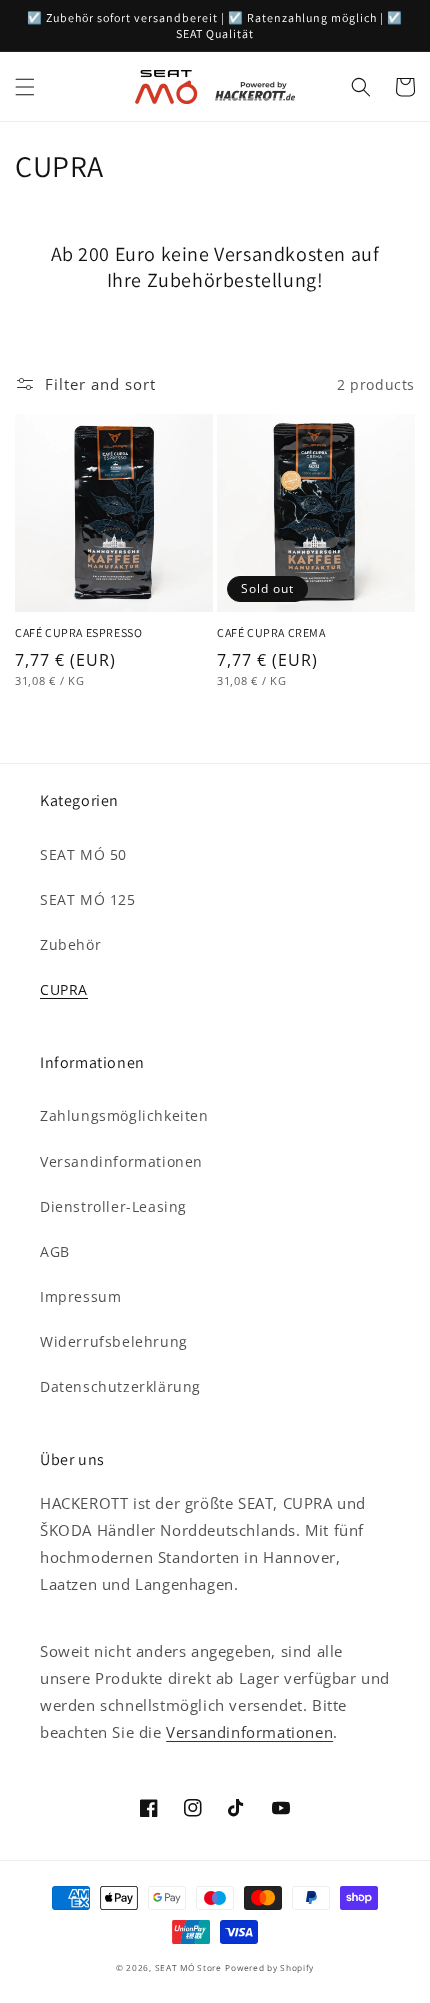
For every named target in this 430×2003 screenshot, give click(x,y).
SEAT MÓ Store (188, 1967)
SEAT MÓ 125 (88, 899)
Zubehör (70, 944)
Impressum (80, 1296)
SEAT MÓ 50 (83, 854)
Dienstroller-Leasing (113, 1206)
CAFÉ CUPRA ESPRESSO (78, 632)
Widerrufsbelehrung (114, 1341)
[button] (25, 87)
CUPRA (64, 989)
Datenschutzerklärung (120, 1386)
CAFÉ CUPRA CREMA (271, 632)
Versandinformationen (121, 1161)
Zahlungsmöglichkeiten (124, 1115)
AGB (55, 1251)
